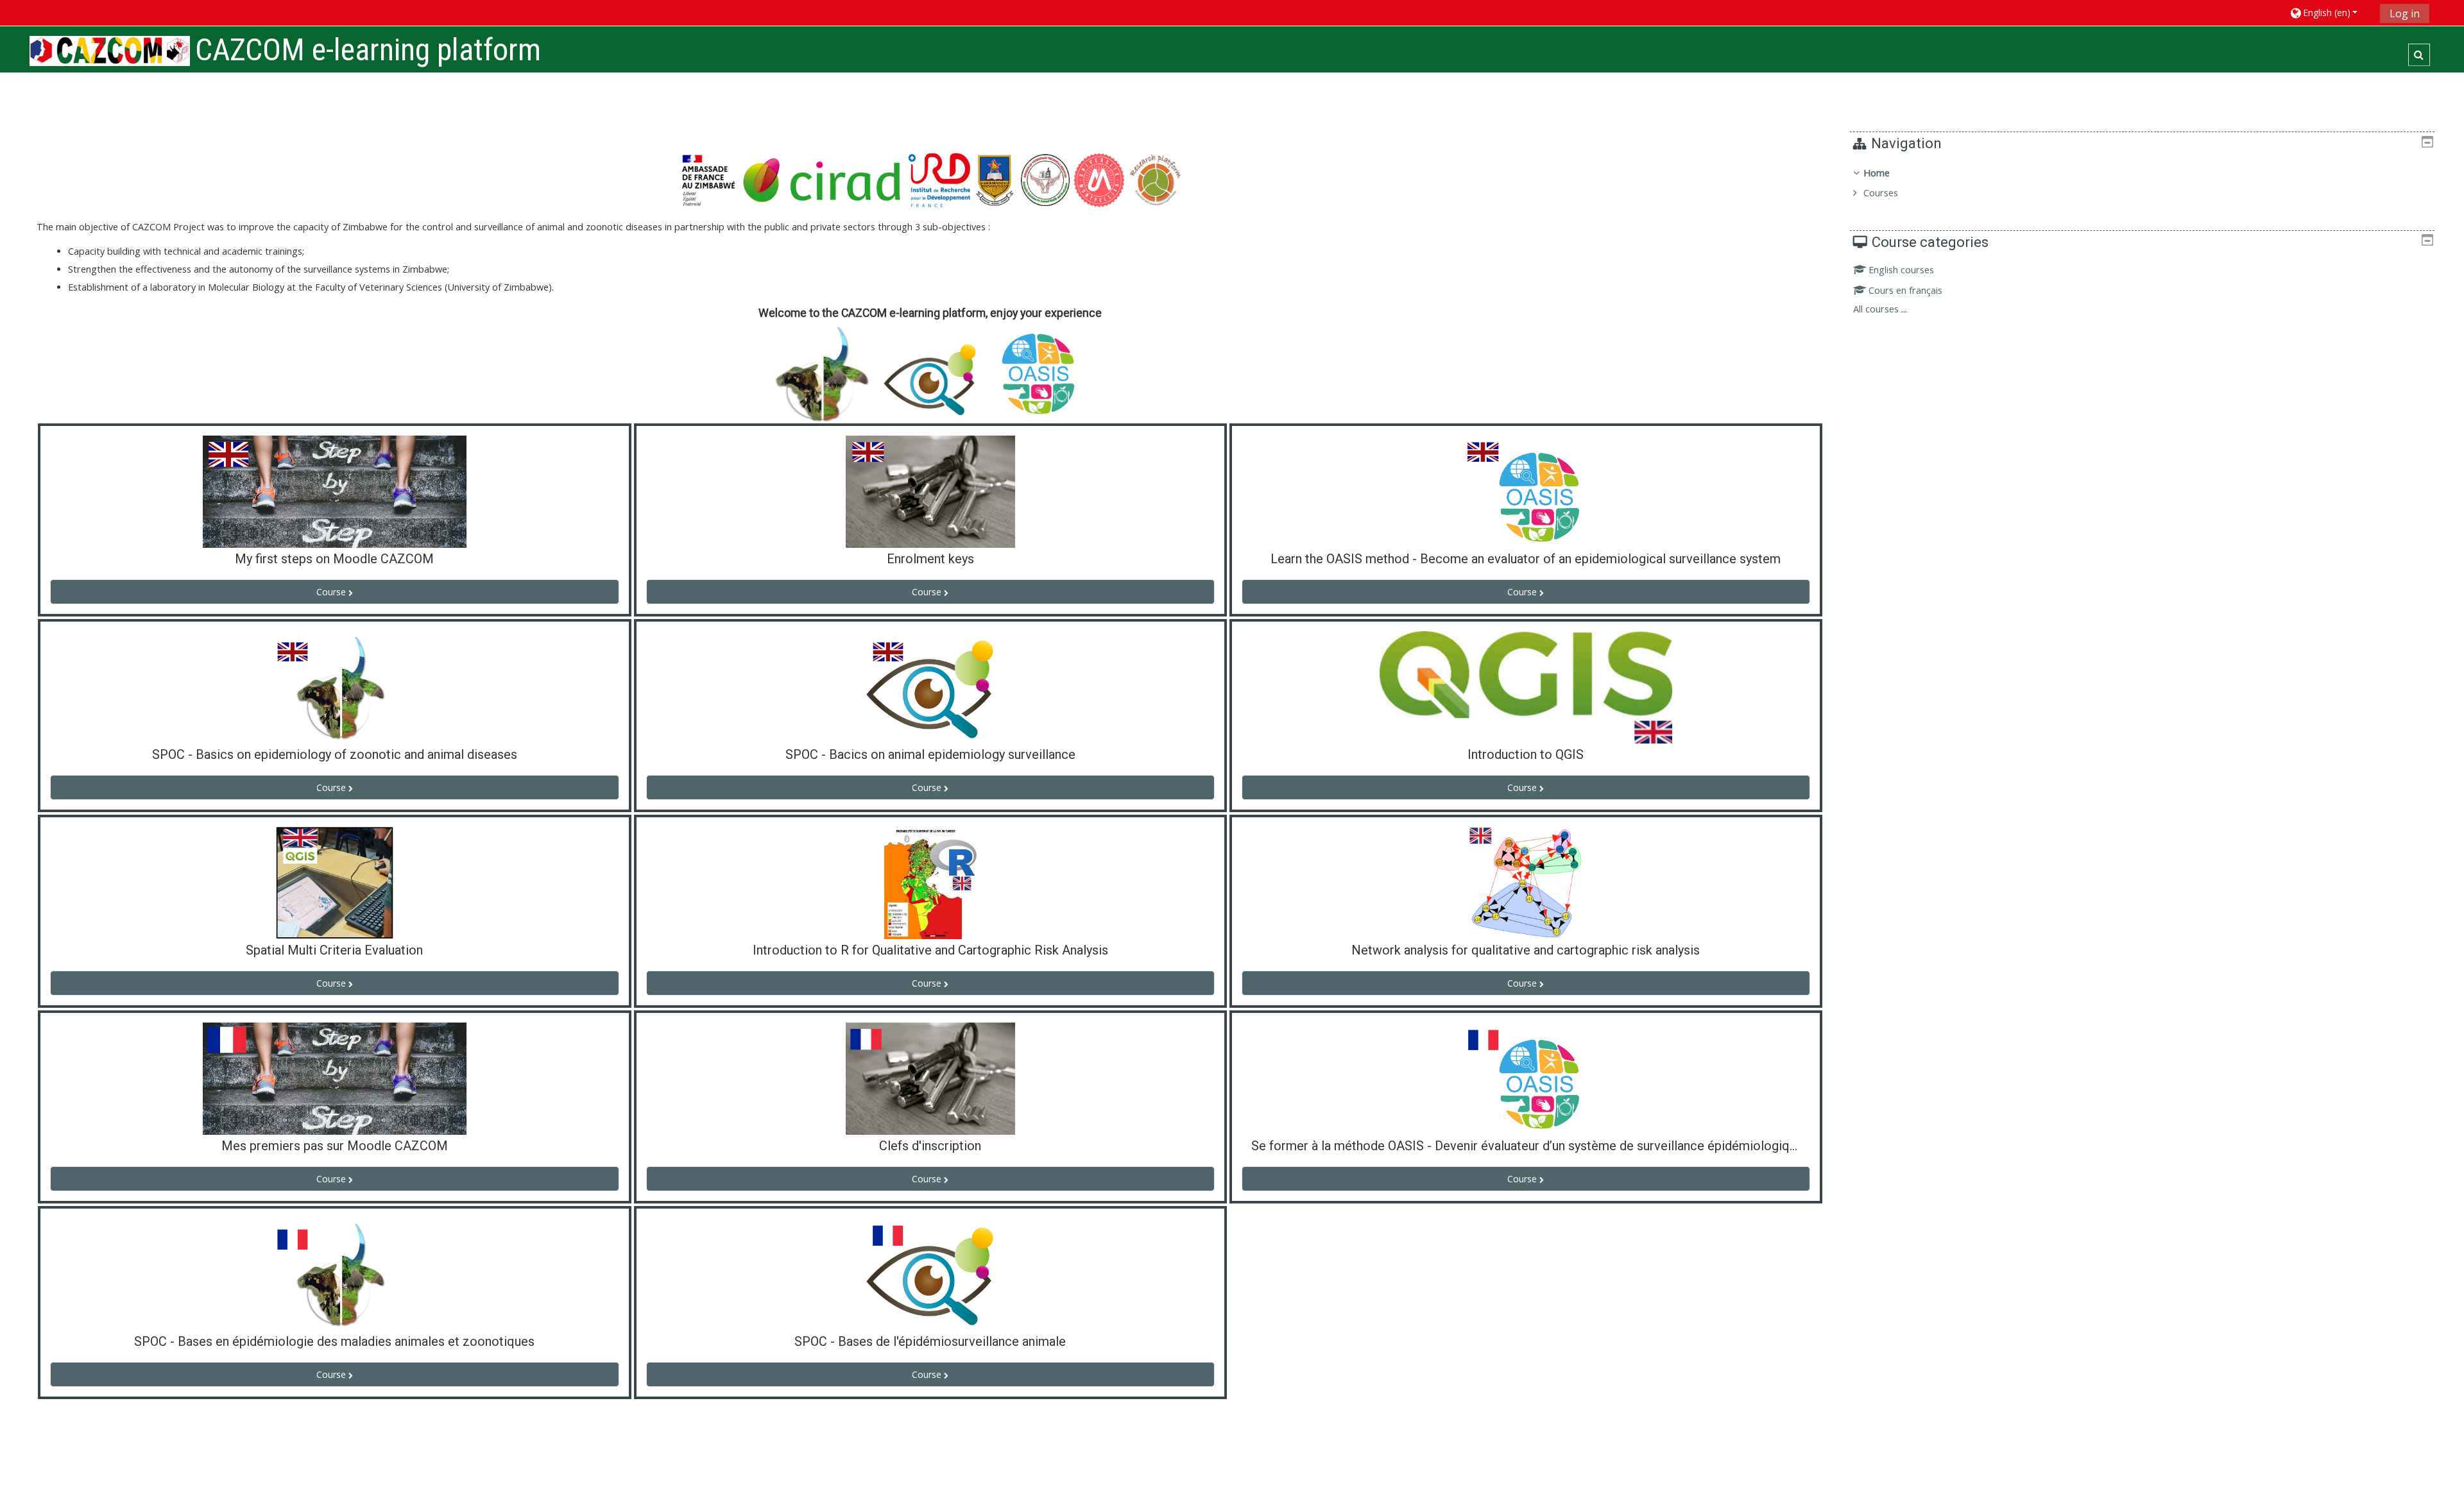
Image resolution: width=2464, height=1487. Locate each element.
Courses (1881, 193)
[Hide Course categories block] (2427, 240)
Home (1877, 173)
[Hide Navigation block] (2427, 142)
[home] (110, 51)
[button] (2330, 13)
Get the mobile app (1685, 1474)
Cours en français (1905, 290)
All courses (1876, 309)
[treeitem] (2142, 183)
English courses (1901, 270)
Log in (2405, 13)
